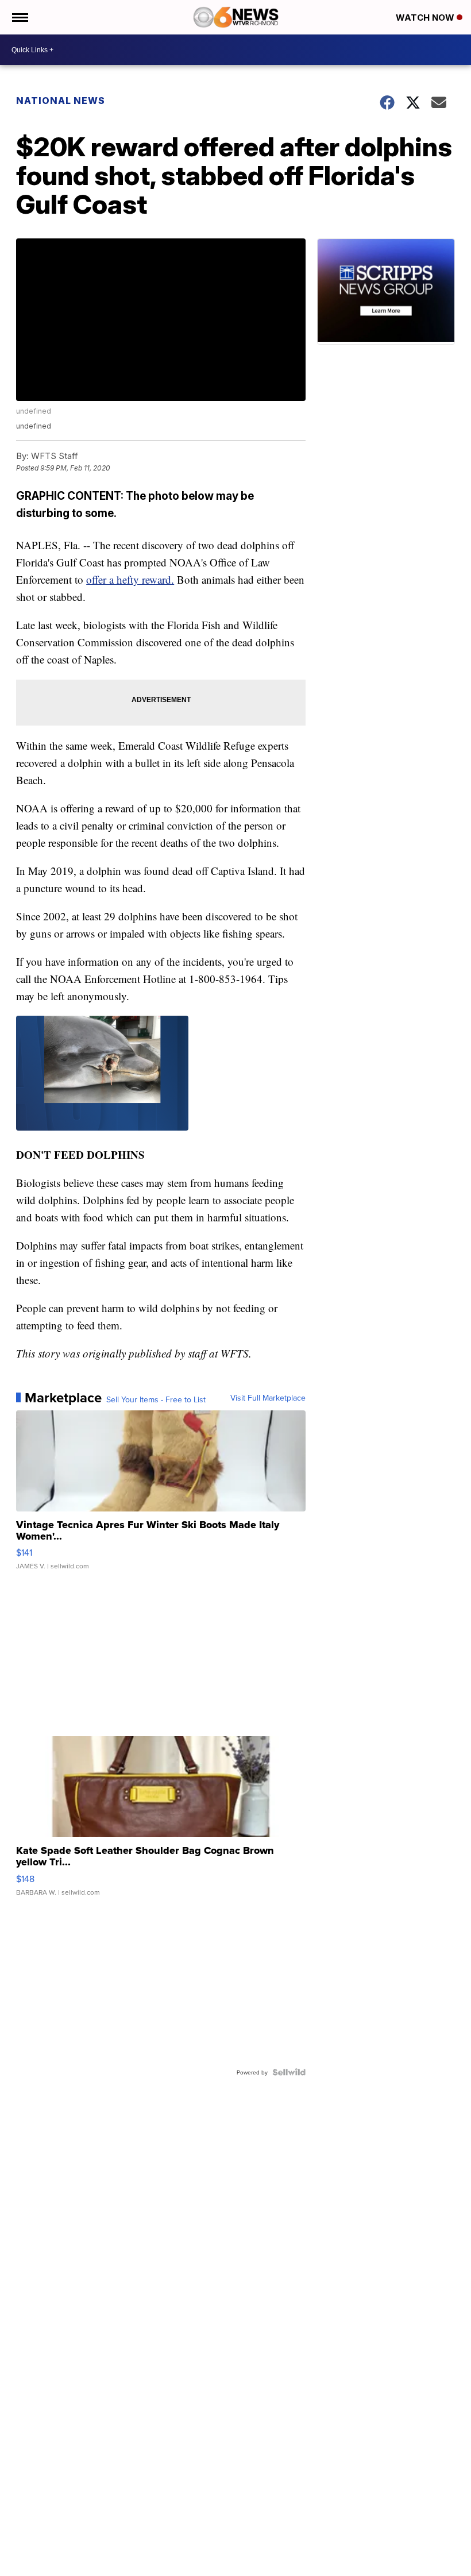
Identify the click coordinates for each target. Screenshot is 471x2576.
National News (61, 101)
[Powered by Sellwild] (289, 2072)
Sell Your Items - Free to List (156, 1399)
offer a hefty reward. (130, 579)
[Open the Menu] (19, 17)
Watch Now (426, 18)
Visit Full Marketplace (268, 1398)
